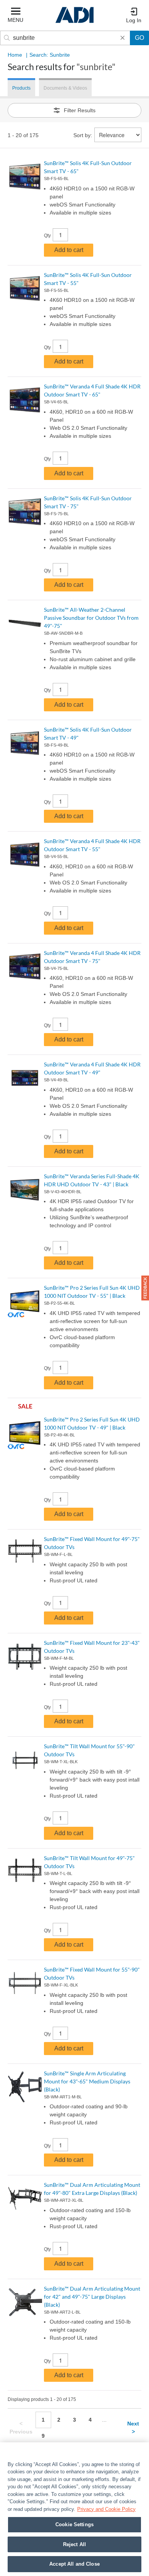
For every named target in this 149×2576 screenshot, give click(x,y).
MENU (15, 20)
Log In (134, 20)
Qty (47, 236)
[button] (145, 1288)
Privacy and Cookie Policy (106, 2509)
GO (139, 38)
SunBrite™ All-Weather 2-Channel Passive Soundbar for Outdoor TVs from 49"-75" (91, 618)
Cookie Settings (74, 2524)
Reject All (74, 2544)
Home (15, 55)
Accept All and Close (74, 2564)
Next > (133, 2428)
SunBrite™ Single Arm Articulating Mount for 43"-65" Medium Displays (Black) (87, 2081)
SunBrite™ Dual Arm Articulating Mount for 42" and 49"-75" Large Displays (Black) (92, 2297)
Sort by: (83, 135)
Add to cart (69, 250)
